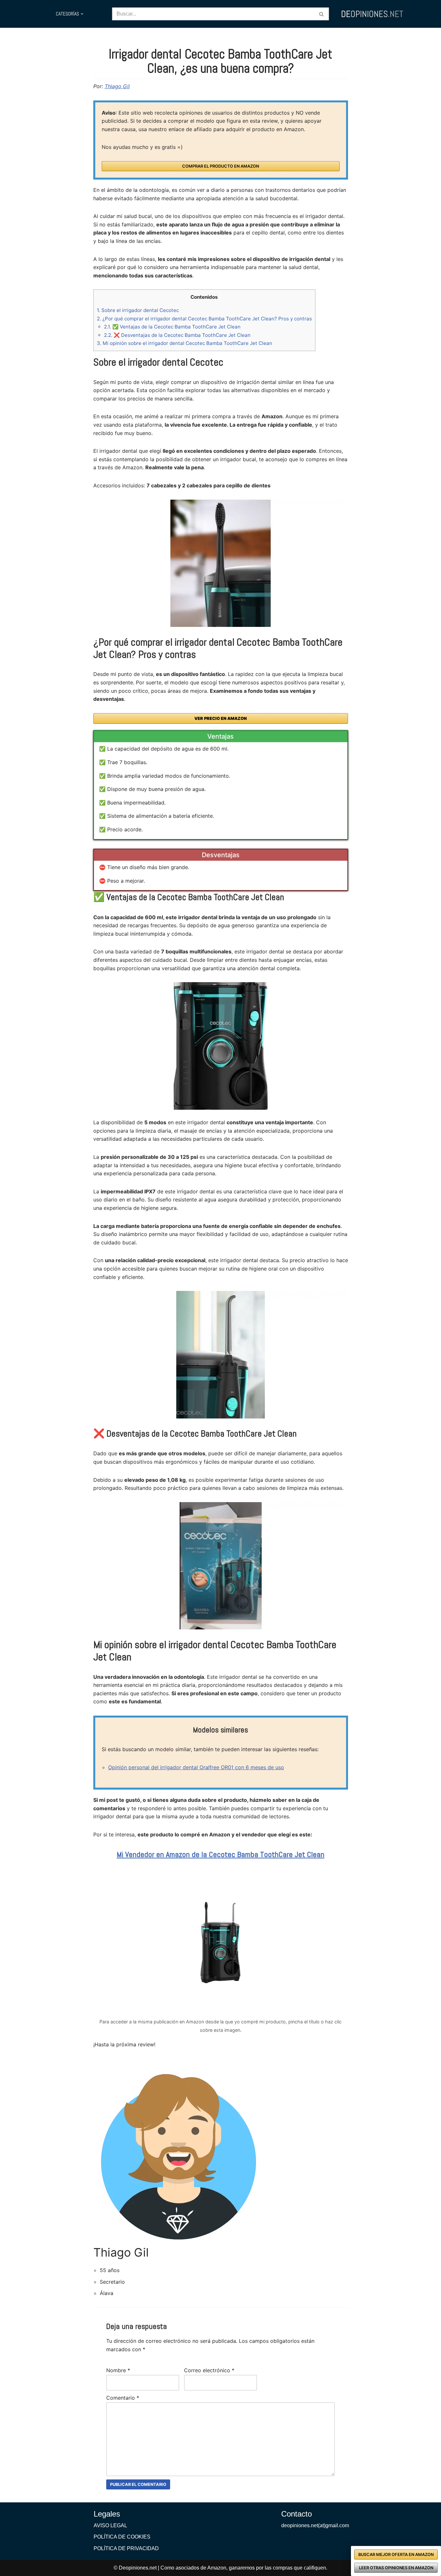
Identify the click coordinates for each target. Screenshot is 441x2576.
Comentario (123, 2398)
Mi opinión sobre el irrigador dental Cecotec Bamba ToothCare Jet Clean (185, 343)
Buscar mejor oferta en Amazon (396, 2555)
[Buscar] (322, 14)
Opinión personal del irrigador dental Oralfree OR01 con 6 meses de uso (196, 1767)
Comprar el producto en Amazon (221, 166)
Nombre (118, 2370)
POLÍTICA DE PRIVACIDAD (126, 2548)
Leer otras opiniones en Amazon (396, 2568)
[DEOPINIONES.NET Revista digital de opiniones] (372, 14)
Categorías (67, 14)
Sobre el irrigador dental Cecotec (138, 310)
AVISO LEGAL (110, 2525)
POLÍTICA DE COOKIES (122, 2537)
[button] (82, 14)
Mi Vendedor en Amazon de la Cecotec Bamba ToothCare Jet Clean (221, 1854)
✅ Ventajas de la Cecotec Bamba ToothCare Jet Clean (172, 327)
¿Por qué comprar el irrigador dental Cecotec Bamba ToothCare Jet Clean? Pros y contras (204, 319)
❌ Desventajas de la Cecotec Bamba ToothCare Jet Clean (177, 335)
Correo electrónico (209, 2370)
